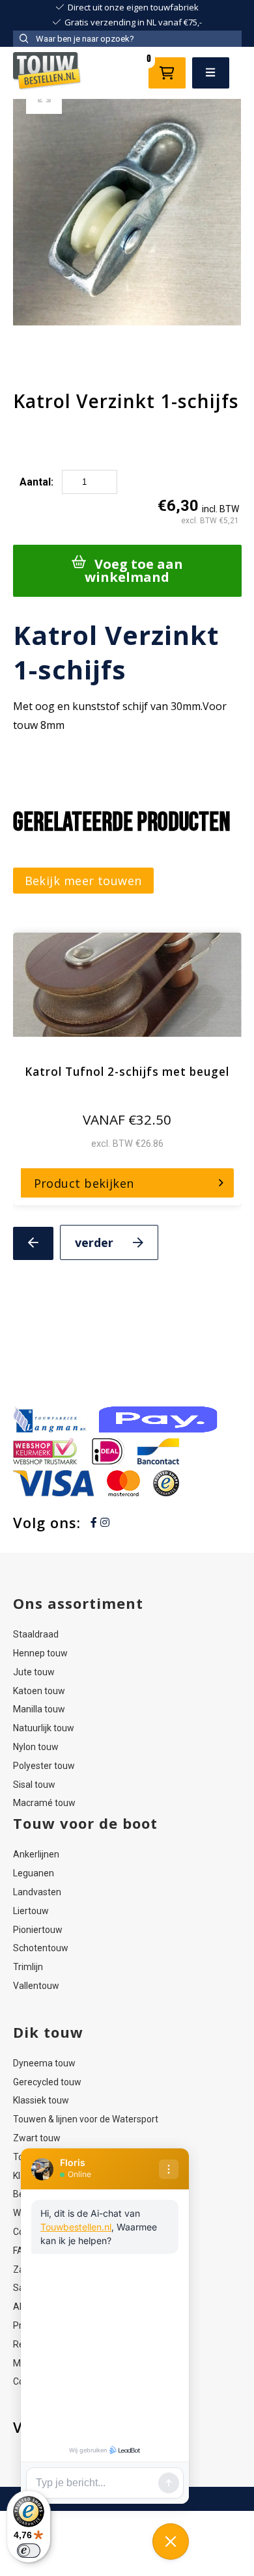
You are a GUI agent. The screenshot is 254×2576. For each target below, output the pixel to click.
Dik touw (48, 2032)
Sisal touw (34, 1785)
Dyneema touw (44, 2063)
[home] (48, 73)
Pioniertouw (38, 1930)
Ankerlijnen (36, 1854)
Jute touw (34, 1672)
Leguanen (34, 1873)
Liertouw (31, 1911)
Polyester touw (44, 1766)
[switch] (29, 2551)
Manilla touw (39, 1709)
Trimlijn (28, 1967)
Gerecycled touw (47, 2082)
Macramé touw (44, 1803)
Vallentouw (36, 1986)
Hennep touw (40, 1653)
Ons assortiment (78, 1603)
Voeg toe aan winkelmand (134, 570)
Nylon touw (36, 1747)
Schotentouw (41, 1948)
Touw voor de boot (85, 1823)
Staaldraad (36, 1634)
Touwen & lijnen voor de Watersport (86, 2119)
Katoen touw (39, 1691)
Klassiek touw (41, 2100)
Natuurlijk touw (44, 1728)
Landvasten (37, 1892)
